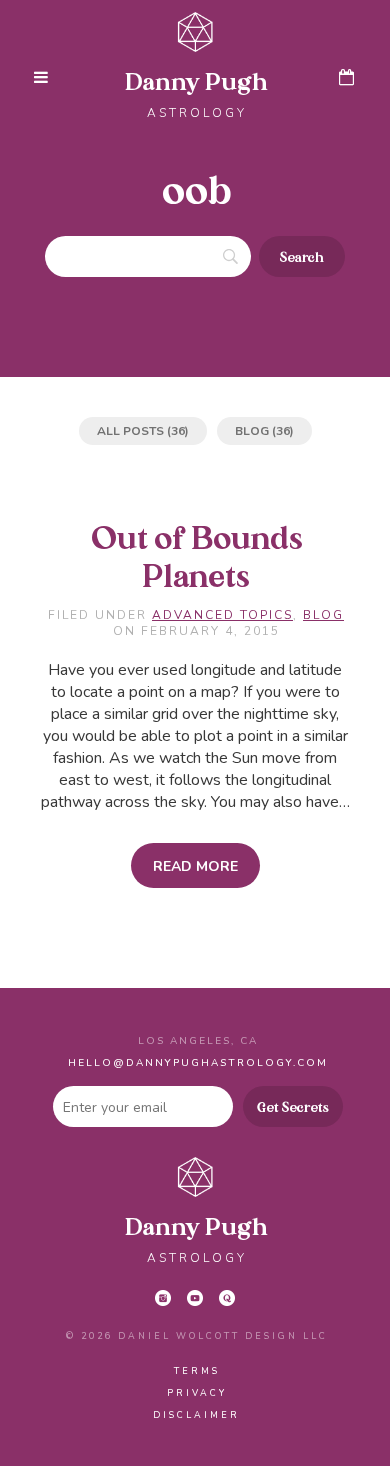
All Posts (130, 431)
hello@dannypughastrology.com (198, 1063)
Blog (252, 431)
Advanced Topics (222, 615)
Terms (197, 1371)
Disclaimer (196, 1415)
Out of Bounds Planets (197, 559)
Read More (195, 866)
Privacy (197, 1393)
